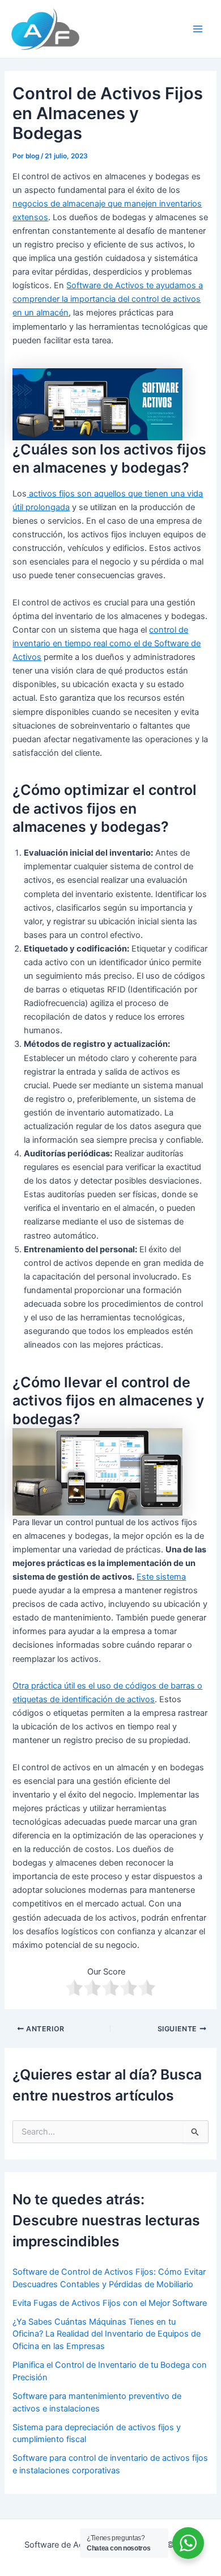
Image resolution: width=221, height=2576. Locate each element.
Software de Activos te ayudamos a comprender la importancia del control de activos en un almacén (108, 299)
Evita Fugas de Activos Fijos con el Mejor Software (110, 2303)
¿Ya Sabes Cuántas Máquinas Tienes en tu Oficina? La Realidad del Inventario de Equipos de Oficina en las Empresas (107, 2334)
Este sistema (161, 1577)
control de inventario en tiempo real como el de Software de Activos (107, 643)
